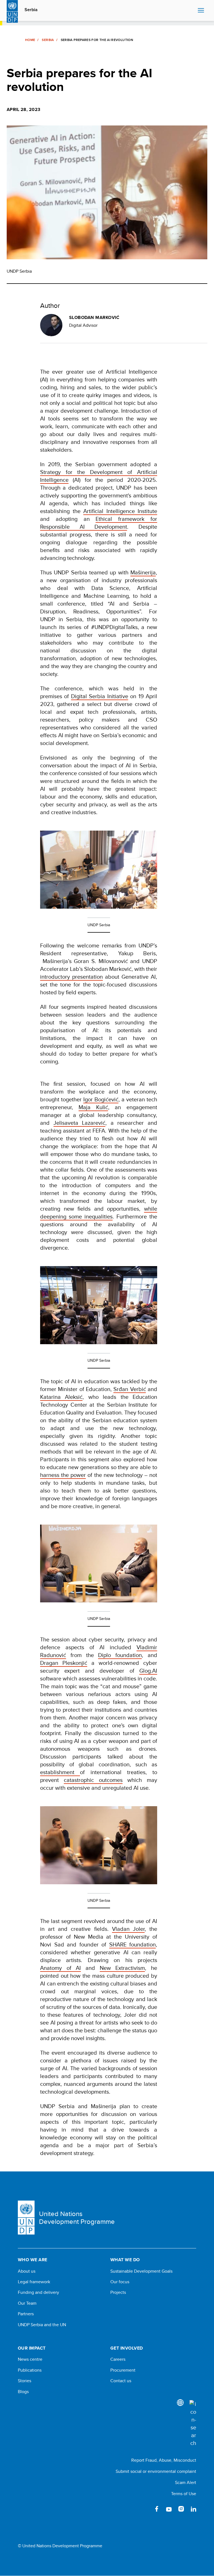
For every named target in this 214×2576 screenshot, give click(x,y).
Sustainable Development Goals (141, 2271)
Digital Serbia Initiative (100, 696)
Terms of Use (184, 2494)
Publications (30, 2370)
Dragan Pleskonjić (64, 1663)
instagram (181, 2509)
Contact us (121, 2381)
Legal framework (34, 2282)
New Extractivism (122, 1968)
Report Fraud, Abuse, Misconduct (164, 2460)
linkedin (193, 2509)
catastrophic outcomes (93, 1780)
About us (27, 2271)
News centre (30, 2359)
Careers (118, 2359)
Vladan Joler (128, 1929)
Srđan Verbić (130, 1389)
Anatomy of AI (60, 1968)
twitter (144, 2509)
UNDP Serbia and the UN (42, 2325)
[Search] (193, 2423)
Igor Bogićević (101, 1099)
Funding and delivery (38, 2292)
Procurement (123, 2370)
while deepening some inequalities (99, 1212)
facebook (157, 2509)
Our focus (120, 2282)
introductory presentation (71, 977)
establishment (60, 1772)
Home (30, 40)
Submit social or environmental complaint (156, 2471)
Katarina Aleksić (61, 1397)
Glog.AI (148, 1671)
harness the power (63, 1475)
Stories (25, 2381)
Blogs (23, 2392)
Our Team (27, 2303)
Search (192, 11)
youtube (169, 2509)
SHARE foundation (133, 1944)
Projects (118, 2292)
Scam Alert (186, 2482)
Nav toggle (201, 11)
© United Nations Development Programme (60, 2546)
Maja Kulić (93, 1107)
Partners (26, 2314)
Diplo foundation (120, 1655)
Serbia (31, 10)
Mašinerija (143, 572)
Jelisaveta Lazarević (80, 1123)
